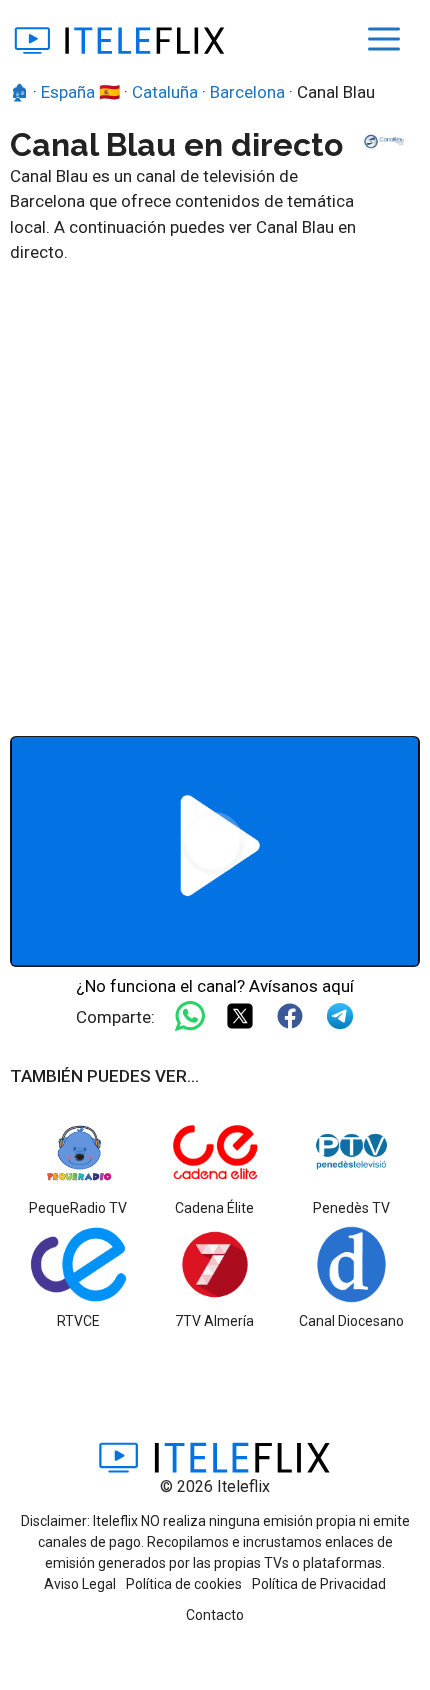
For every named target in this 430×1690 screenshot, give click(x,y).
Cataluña (165, 92)
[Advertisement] (215, 491)
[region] (215, 851)
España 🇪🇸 (80, 92)
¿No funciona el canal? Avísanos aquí (215, 986)
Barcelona (247, 92)
